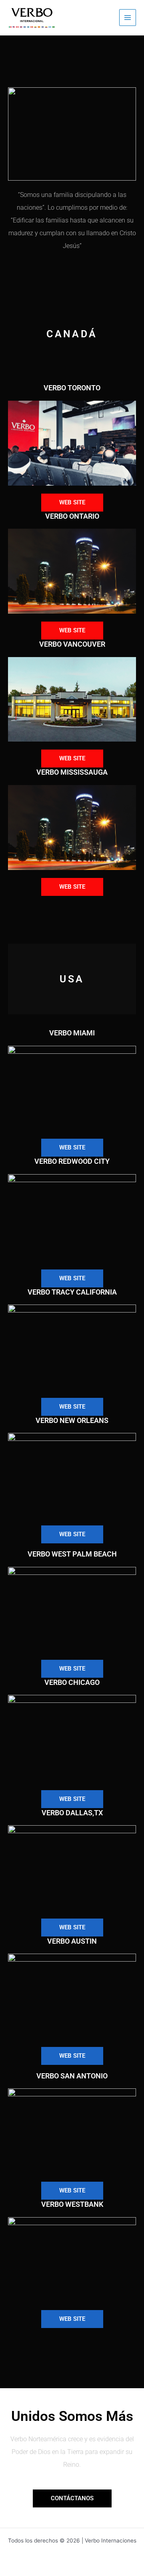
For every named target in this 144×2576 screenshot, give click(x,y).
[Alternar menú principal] (128, 18)
